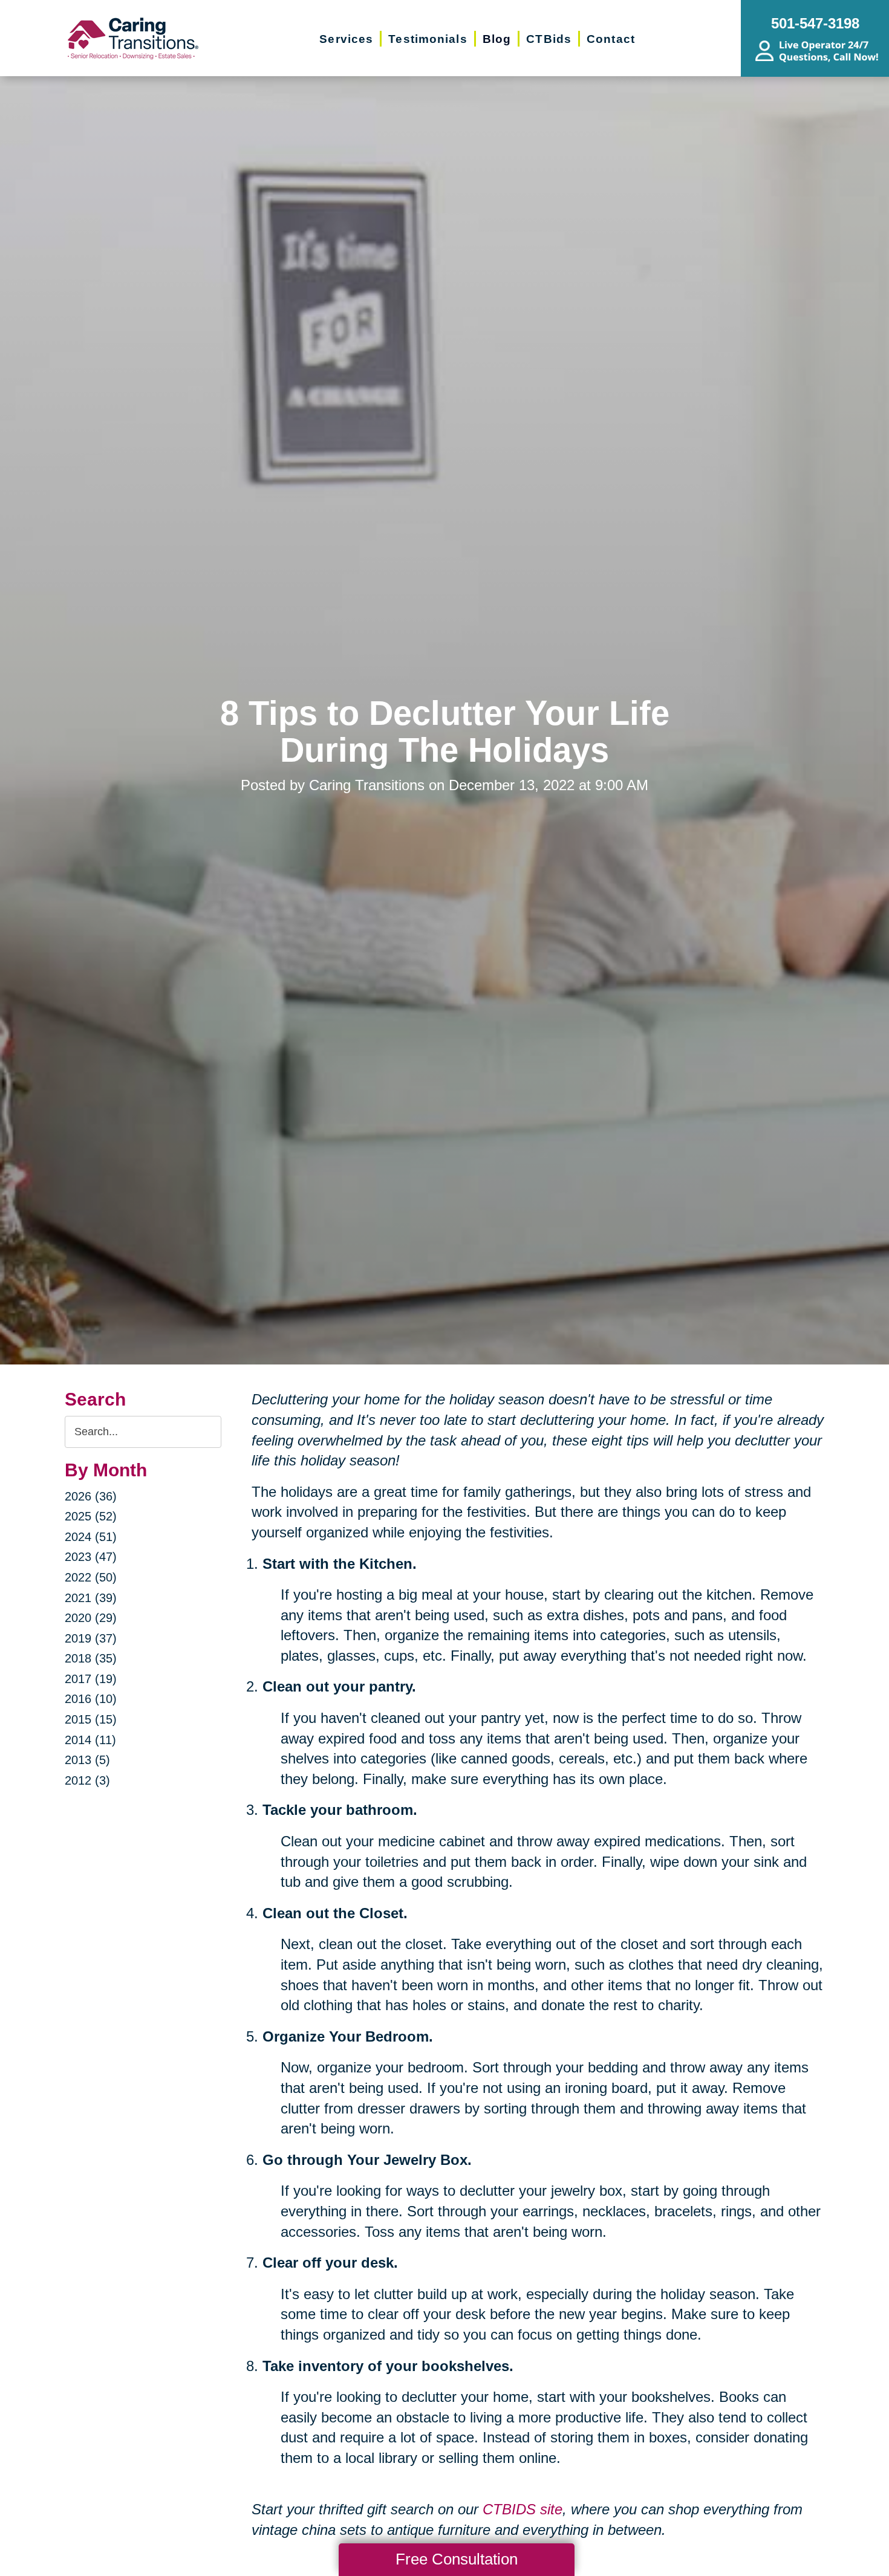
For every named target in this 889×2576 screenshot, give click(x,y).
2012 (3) (87, 1780)
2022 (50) (91, 1577)
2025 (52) (91, 1516)
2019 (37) (91, 1638)
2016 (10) (91, 1699)
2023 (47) (91, 1557)
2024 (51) (91, 1537)
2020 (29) (91, 1618)
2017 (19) (91, 1679)
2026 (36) (91, 1496)
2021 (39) (91, 1598)
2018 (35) (91, 1658)
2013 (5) (87, 1760)
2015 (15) (91, 1719)
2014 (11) (90, 1740)
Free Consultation (457, 2559)
